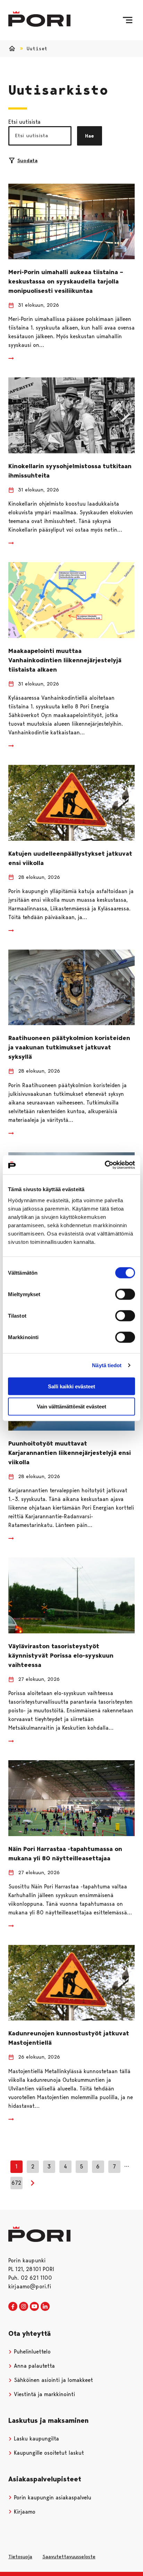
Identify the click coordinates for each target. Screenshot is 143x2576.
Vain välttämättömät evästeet (71, 1407)
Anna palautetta (33, 2366)
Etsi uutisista (24, 122)
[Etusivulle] (39, 19)
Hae (90, 136)
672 (16, 2183)
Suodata (27, 160)
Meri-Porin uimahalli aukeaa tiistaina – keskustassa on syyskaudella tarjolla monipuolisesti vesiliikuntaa (66, 281)
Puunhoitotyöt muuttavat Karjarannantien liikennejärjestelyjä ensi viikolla (70, 1453)
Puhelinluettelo (31, 2352)
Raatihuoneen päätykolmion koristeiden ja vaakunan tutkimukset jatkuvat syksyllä (69, 1047)
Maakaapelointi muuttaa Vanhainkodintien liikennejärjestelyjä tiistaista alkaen (65, 660)
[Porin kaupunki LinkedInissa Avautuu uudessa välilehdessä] (45, 2307)
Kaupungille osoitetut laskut (48, 2453)
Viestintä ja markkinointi (44, 2394)
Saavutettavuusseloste (69, 2557)
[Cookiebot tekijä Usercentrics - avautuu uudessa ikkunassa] (105, 1165)
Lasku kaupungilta (36, 2439)
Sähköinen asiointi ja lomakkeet (53, 2380)
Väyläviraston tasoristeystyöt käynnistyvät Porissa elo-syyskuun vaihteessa (61, 1656)
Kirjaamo (24, 2512)
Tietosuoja (20, 2557)
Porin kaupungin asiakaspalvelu (52, 2498)
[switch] (125, 1294)
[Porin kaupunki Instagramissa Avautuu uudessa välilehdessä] (24, 2307)
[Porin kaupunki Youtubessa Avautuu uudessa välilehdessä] (34, 2307)
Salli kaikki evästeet (71, 1386)
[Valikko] (128, 20)
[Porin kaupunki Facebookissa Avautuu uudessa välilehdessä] (13, 2307)
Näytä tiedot (107, 1365)
